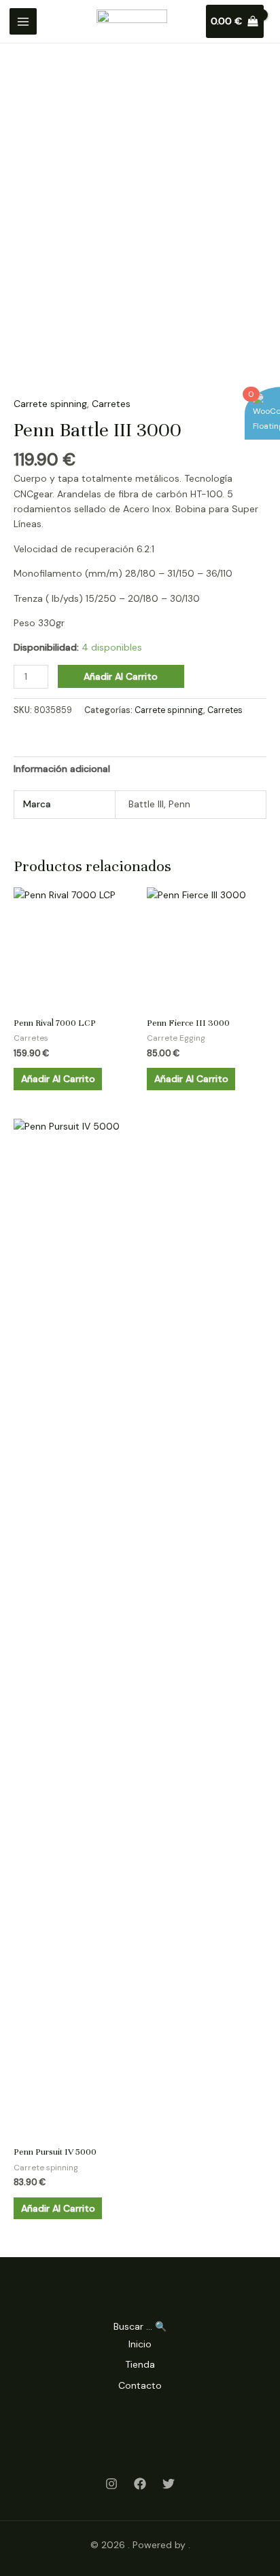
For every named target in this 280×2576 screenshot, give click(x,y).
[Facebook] (140, 2484)
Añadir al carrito (121, 676)
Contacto (140, 2385)
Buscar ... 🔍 (140, 2326)
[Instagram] (111, 2484)
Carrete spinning (50, 404)
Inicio (140, 2344)
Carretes (111, 404)
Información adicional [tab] (62, 769)
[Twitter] (169, 2484)
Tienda (140, 2364)
